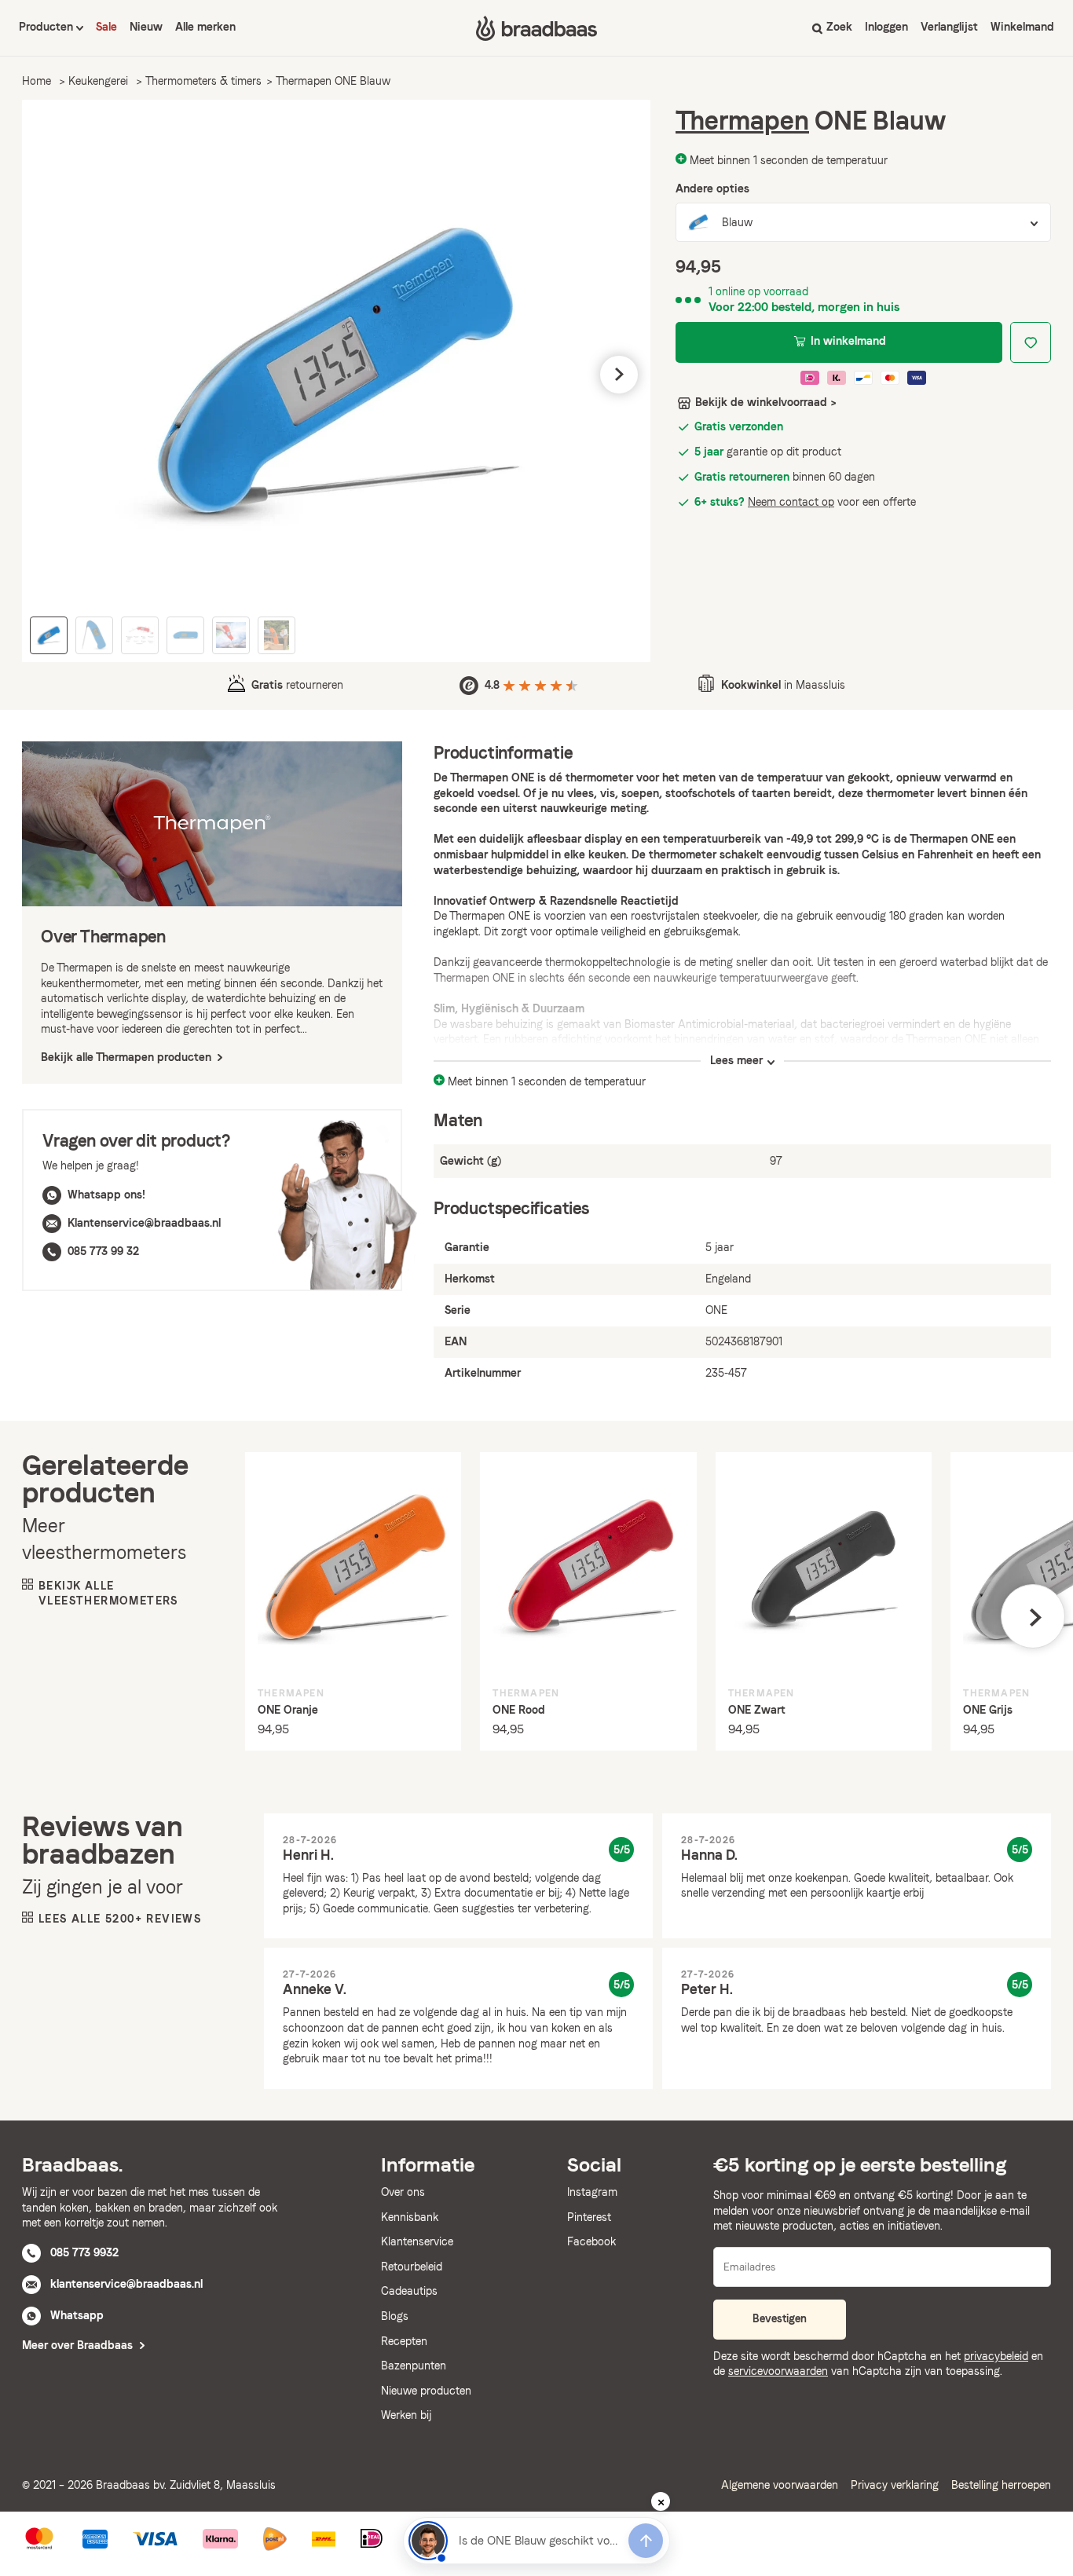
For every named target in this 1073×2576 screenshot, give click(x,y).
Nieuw (146, 27)
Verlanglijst (949, 27)
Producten (48, 27)
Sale (106, 27)
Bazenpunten (414, 2366)
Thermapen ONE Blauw (333, 81)
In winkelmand (848, 341)
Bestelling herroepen (1001, 2485)
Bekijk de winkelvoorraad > (766, 402)
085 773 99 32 (103, 1251)
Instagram (592, 2192)
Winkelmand (1022, 27)
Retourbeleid (412, 2267)
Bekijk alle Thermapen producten (128, 1057)
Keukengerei (98, 81)
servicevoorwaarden (778, 2371)
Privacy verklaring (895, 2485)
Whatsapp (77, 2315)
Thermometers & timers (203, 81)
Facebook (591, 2241)
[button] (53, 375)
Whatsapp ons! (106, 1195)
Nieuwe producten (426, 2391)
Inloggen (886, 27)
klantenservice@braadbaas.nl (126, 2284)
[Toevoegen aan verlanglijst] (1031, 342)
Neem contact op (791, 502)
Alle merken (205, 27)
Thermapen (742, 121)
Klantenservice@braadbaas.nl (144, 1223)
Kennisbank (410, 2217)
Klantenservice (417, 2241)
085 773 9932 (84, 2252)
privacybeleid (996, 2356)
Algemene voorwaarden (780, 2485)
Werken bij (406, 2415)
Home (37, 81)
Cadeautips (409, 2291)
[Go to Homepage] (536, 28)
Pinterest (589, 2217)
